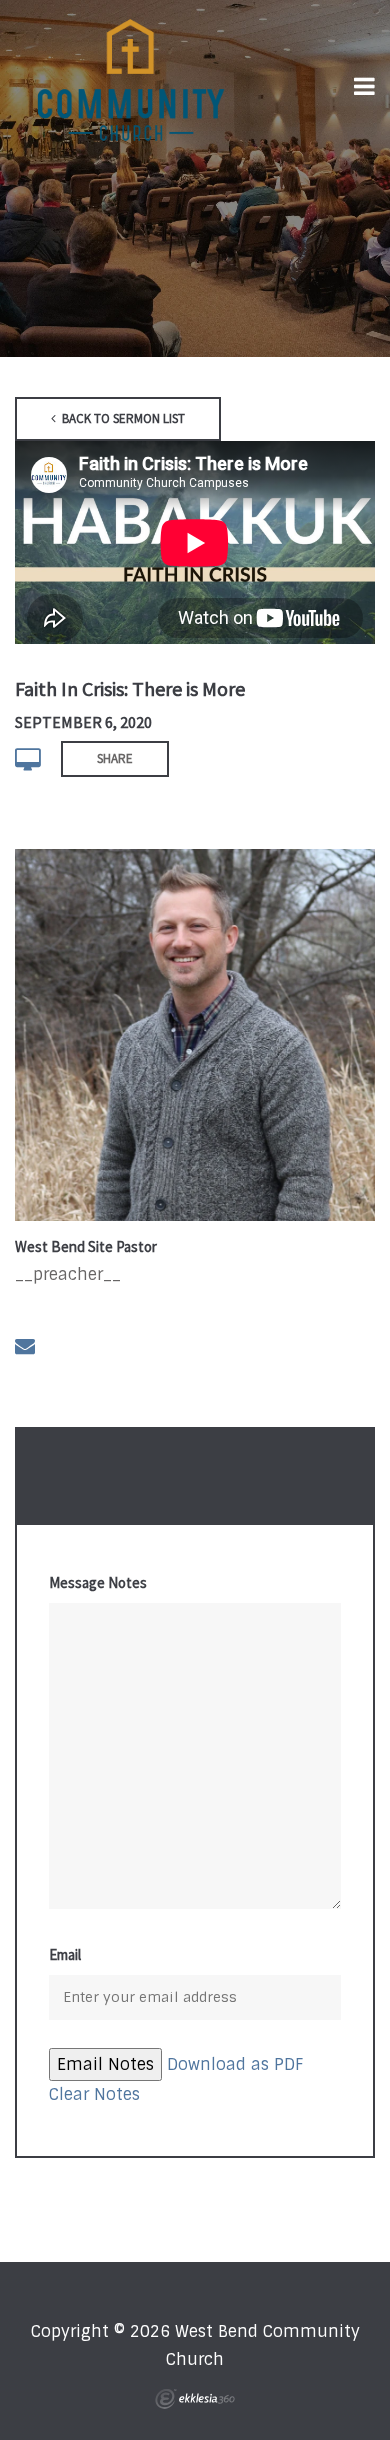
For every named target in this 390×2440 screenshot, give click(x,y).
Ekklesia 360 (195, 2399)
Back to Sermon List (122, 418)
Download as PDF (235, 2064)
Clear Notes (94, 2094)
